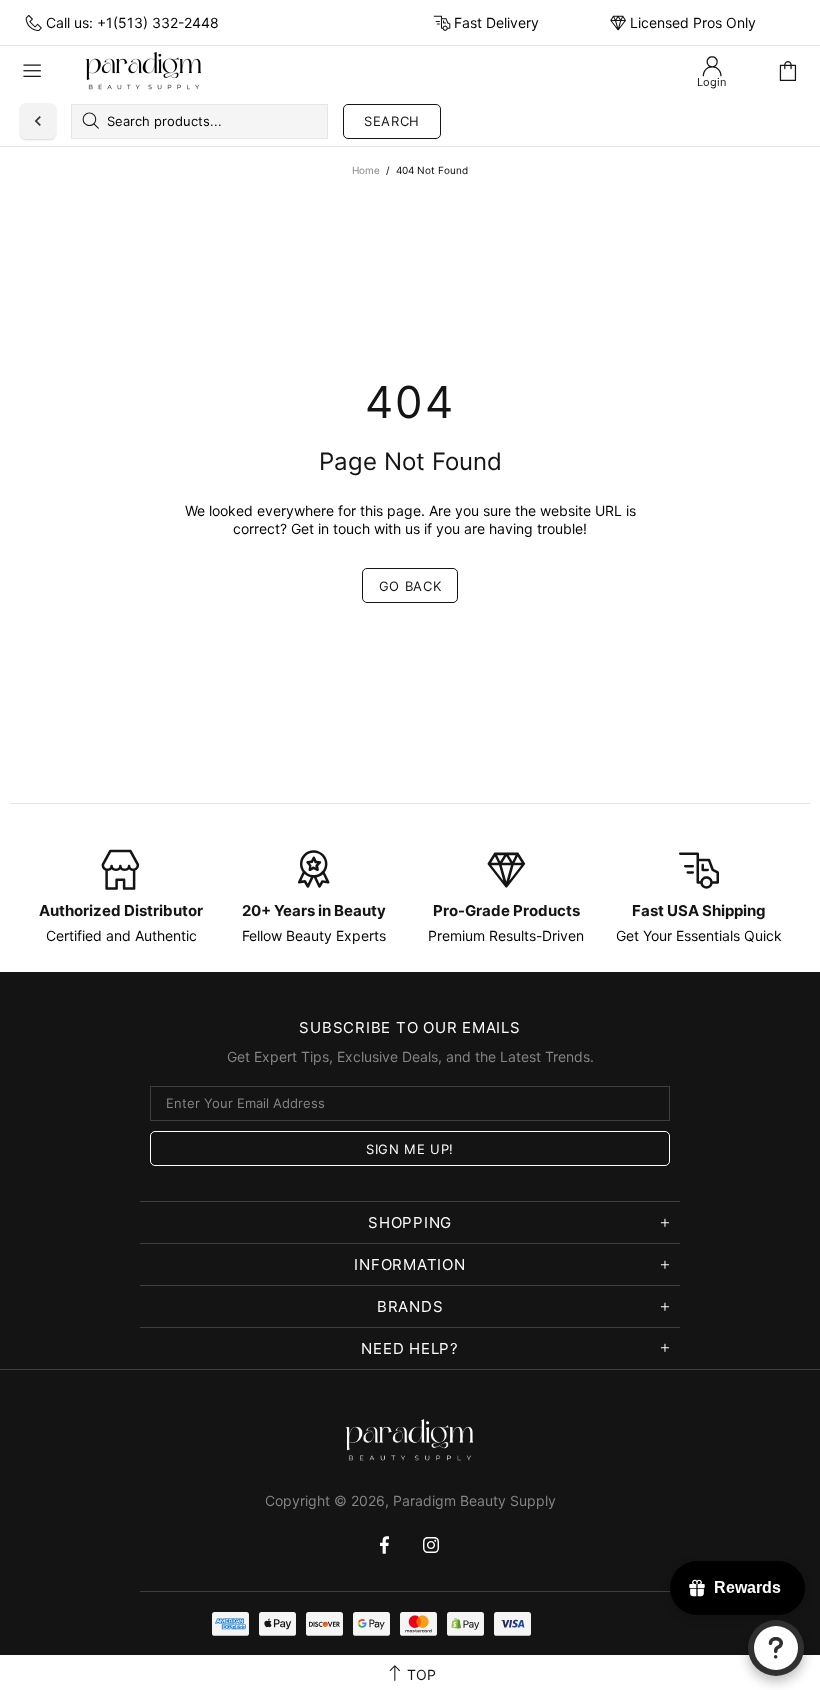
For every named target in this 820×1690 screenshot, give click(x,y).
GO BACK (410, 586)
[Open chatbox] (776, 1648)
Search (392, 121)
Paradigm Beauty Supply (144, 71)
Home (366, 170)
